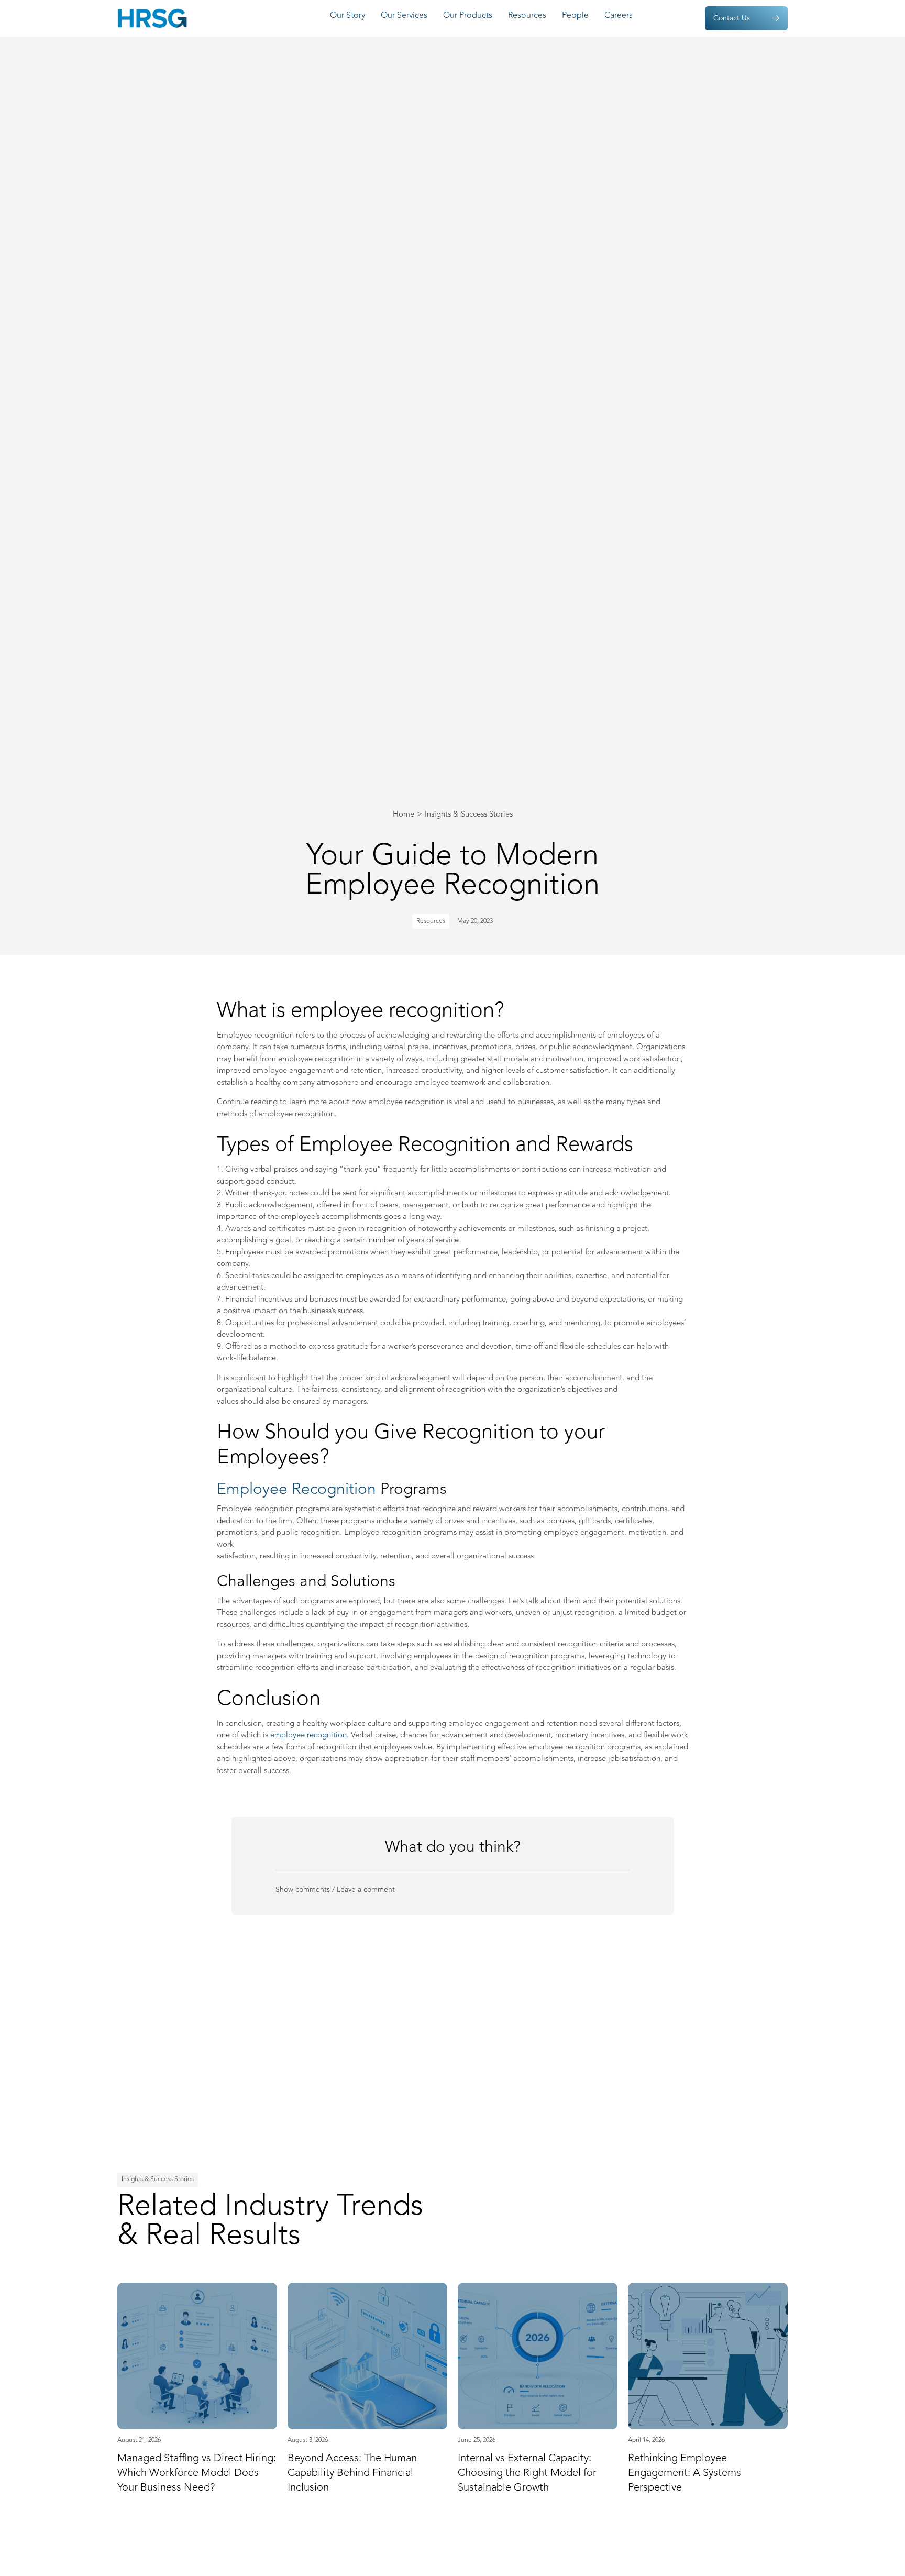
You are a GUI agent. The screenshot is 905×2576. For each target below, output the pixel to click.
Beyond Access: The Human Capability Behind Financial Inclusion (352, 2473)
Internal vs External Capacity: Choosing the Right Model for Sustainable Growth (527, 2473)
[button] (452, 1890)
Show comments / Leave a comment (335, 1890)
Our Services (404, 16)
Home (404, 815)
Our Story (347, 16)
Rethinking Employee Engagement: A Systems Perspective (685, 2473)
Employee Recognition (296, 1490)
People (575, 16)
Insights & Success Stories (469, 815)
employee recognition (308, 1736)
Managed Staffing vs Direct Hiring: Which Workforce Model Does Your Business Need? (197, 2473)
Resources (527, 16)
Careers (619, 16)
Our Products (468, 16)
